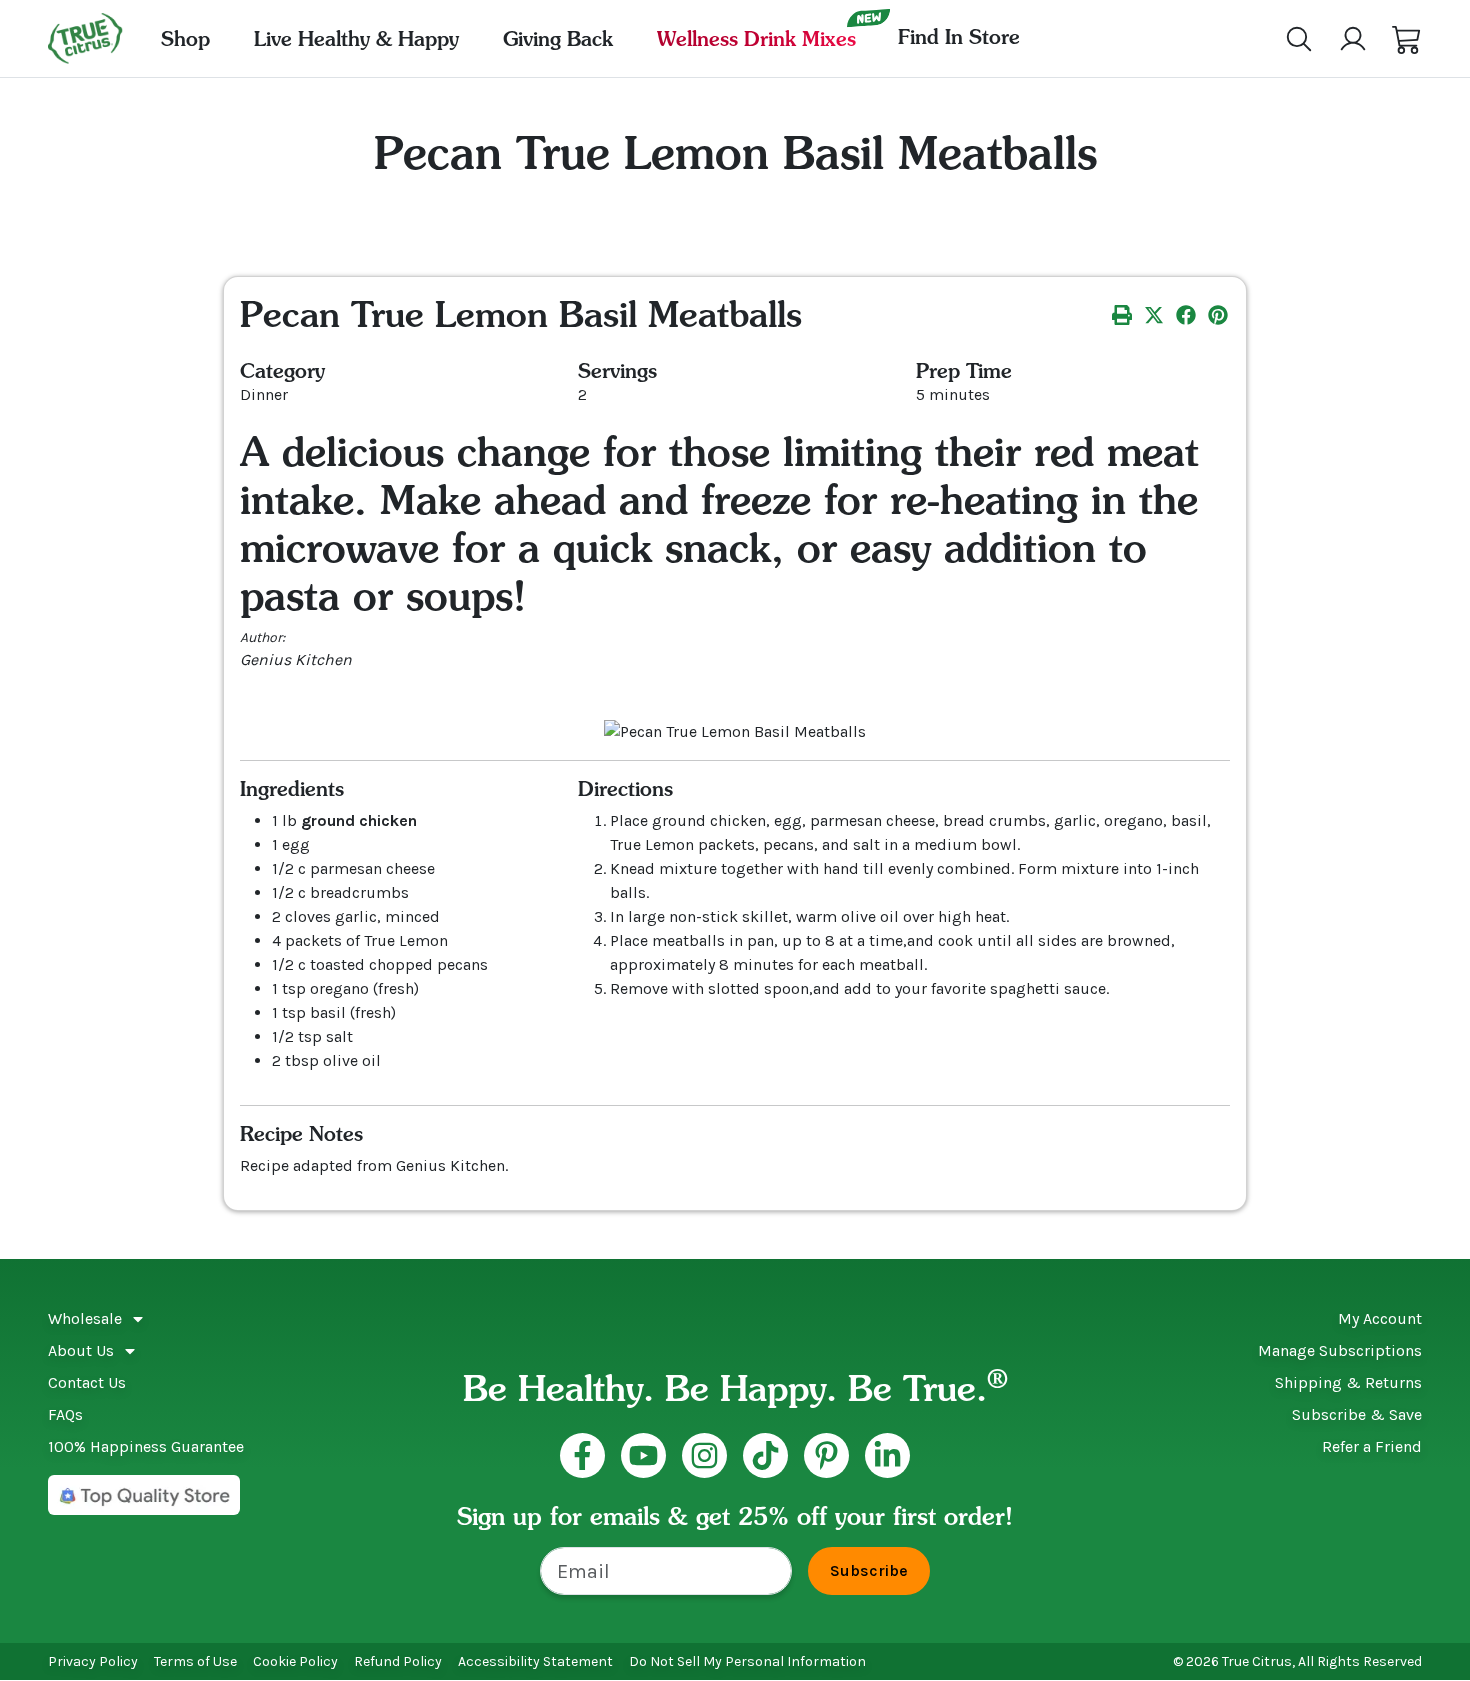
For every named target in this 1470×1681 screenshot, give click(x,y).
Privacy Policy (93, 1661)
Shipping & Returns (1348, 1382)
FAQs (65, 1414)
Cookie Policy (295, 1661)
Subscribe (869, 1570)
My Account (1380, 1318)
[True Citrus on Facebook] (582, 1455)
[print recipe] (1122, 314)
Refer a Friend (1372, 1446)
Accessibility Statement (535, 1661)
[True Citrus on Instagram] (704, 1455)
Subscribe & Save (1357, 1414)
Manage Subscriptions (1340, 1350)
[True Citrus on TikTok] (765, 1455)
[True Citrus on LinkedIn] (887, 1455)
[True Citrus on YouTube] (643, 1455)
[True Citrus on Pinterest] (826, 1455)
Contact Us (87, 1382)
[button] (1407, 39)
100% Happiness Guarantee (146, 1446)
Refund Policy (398, 1661)
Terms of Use (195, 1661)
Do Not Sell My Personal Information (747, 1661)
